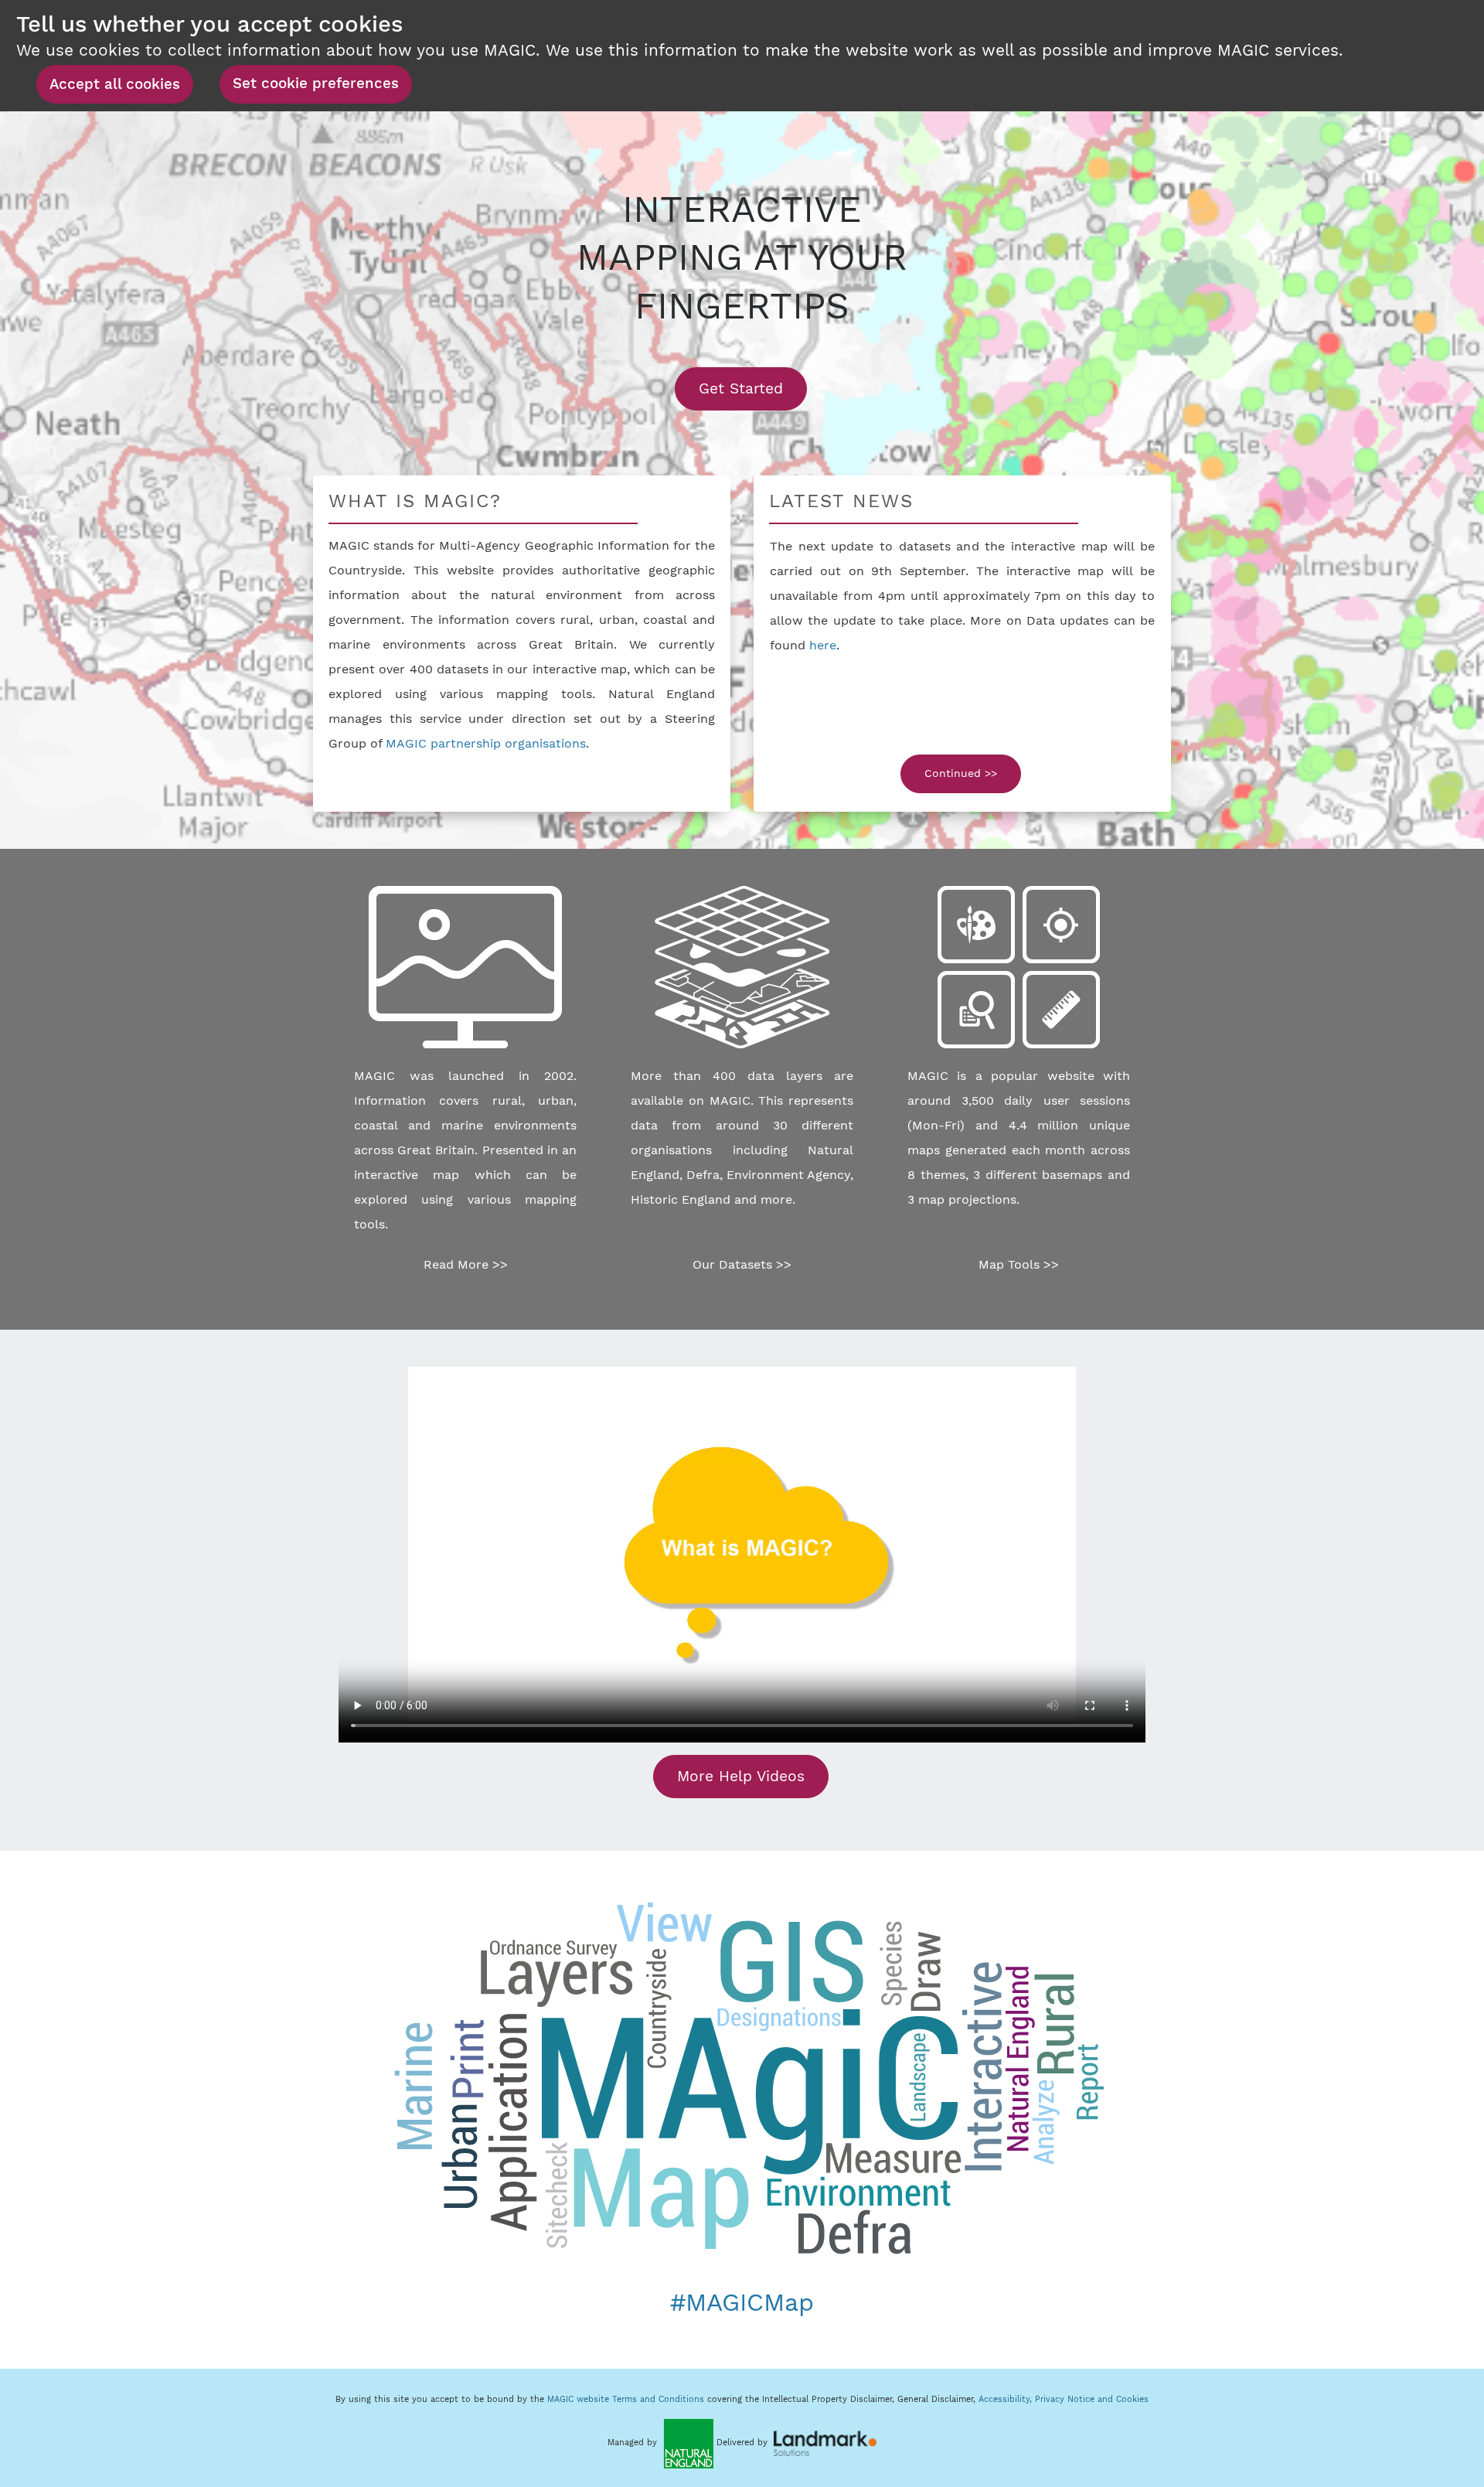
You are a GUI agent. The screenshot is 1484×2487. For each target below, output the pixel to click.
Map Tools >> (1019, 1264)
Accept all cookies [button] (115, 84)
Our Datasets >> (742, 1264)
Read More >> (466, 1264)
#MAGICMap (742, 2302)
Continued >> (961, 773)
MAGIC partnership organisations (486, 743)
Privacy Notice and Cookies (1092, 2399)
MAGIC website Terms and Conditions (626, 2399)
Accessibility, (1007, 2399)
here (823, 645)
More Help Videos (741, 1776)
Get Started (753, 388)
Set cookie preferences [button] (316, 83)
